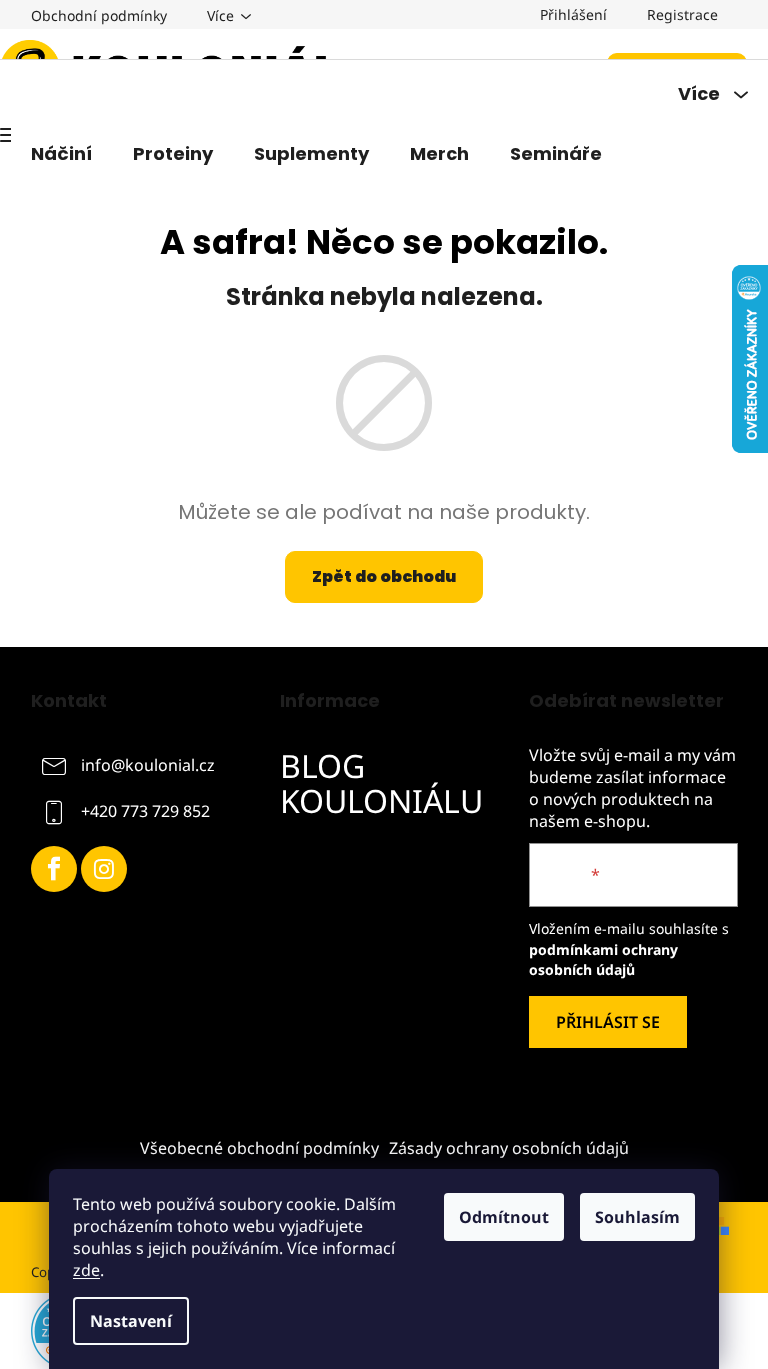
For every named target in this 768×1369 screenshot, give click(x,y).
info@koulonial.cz (148, 765)
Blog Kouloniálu (381, 783)
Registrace (682, 14)
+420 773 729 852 (145, 811)
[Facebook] (54, 869)
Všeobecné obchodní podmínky (259, 1148)
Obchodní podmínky (99, 15)
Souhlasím (637, 1217)
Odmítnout (504, 1217)
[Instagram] (104, 869)
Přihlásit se (608, 1022)
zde (86, 1270)
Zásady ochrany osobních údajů (509, 1148)
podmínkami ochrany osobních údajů (603, 959)
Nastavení (131, 1321)
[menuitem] (61, 154)
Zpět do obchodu (384, 576)
